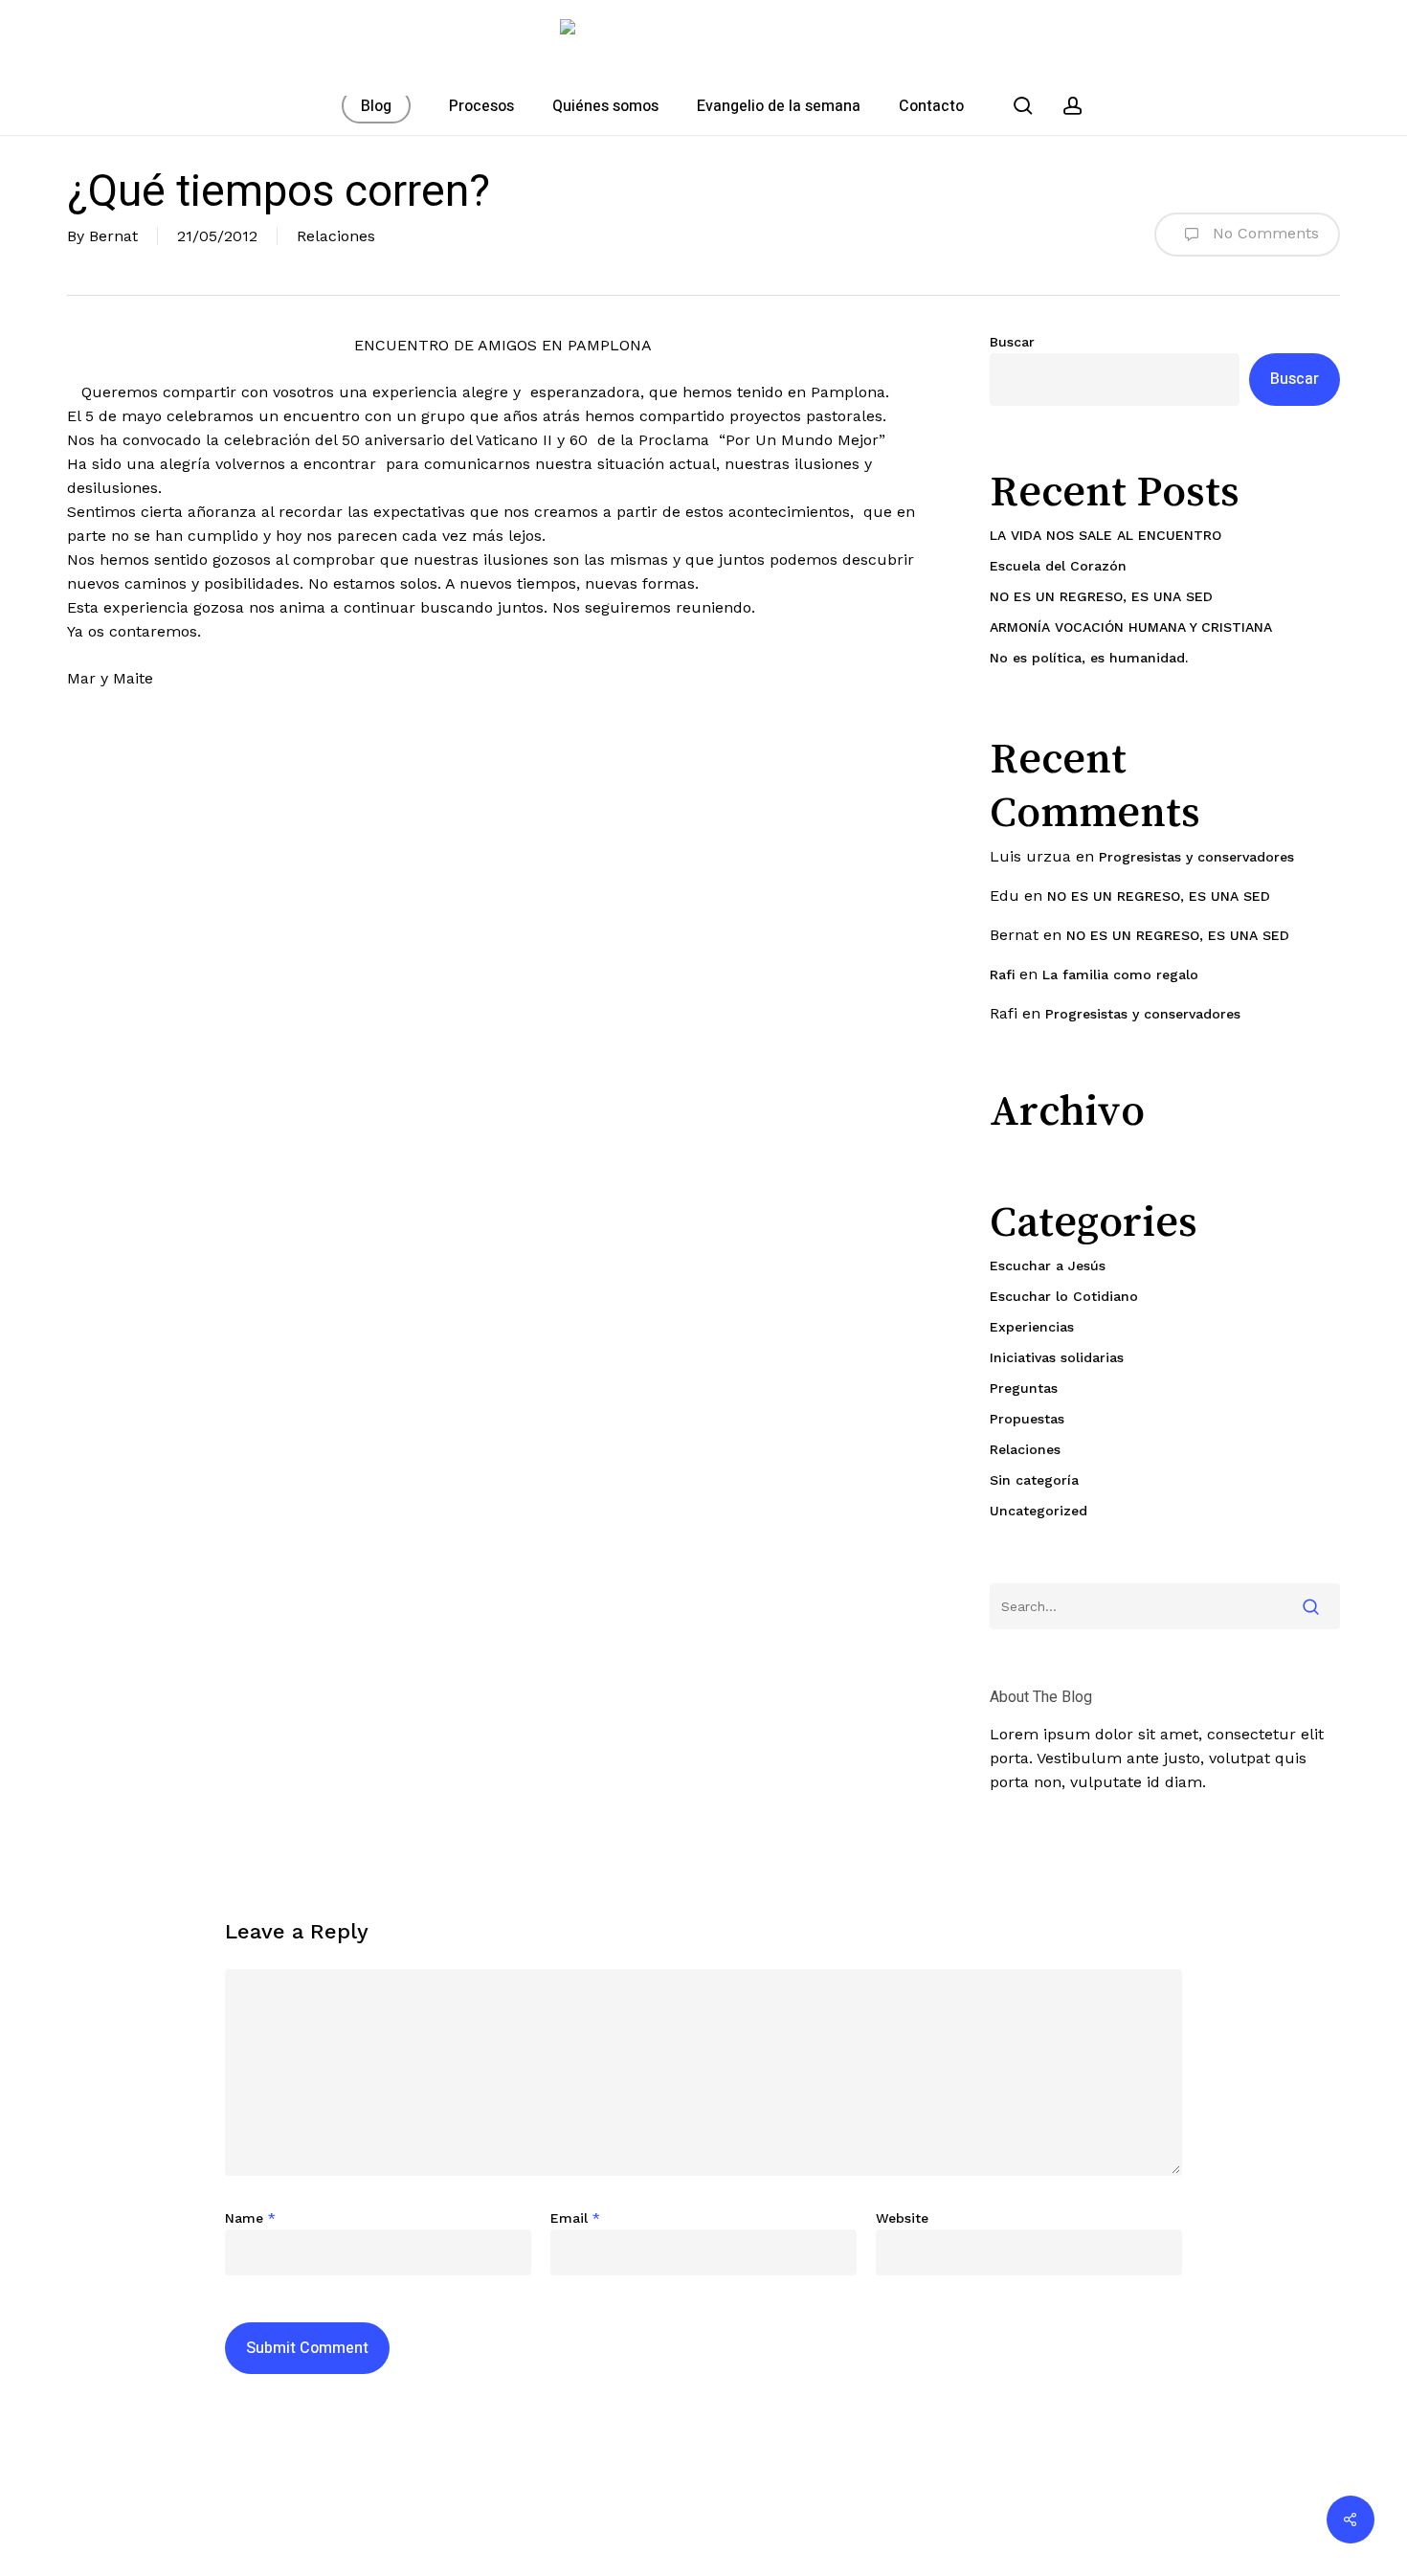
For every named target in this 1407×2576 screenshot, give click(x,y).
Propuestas (1027, 1419)
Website (902, 2218)
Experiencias (1032, 1327)
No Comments (1263, 233)
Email (575, 2218)
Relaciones (336, 236)
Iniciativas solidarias (1057, 1357)
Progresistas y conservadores (1196, 857)
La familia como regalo (1120, 974)
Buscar (1012, 342)
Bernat (113, 236)
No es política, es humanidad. (1089, 658)
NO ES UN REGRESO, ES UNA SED (1101, 596)
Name (250, 2218)
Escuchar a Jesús (1048, 1266)
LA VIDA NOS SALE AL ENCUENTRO (1105, 535)
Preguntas (1024, 1388)
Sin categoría (1034, 1480)
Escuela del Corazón (1058, 566)
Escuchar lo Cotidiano (1064, 1296)
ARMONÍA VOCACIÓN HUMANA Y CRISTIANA (1131, 627)
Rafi (1002, 974)
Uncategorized (1038, 1511)
